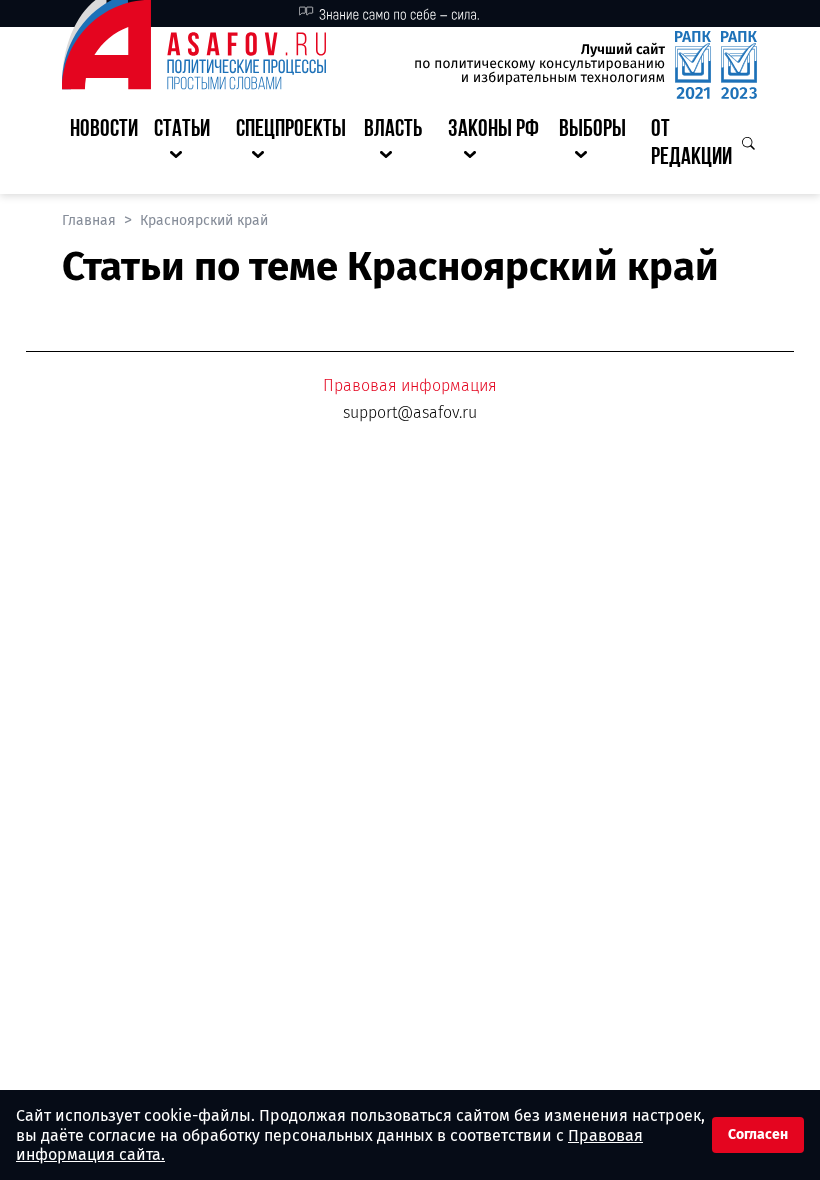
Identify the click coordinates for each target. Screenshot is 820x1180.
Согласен (758, 1134)
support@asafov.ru (410, 412)
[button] (187, 145)
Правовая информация (410, 385)
